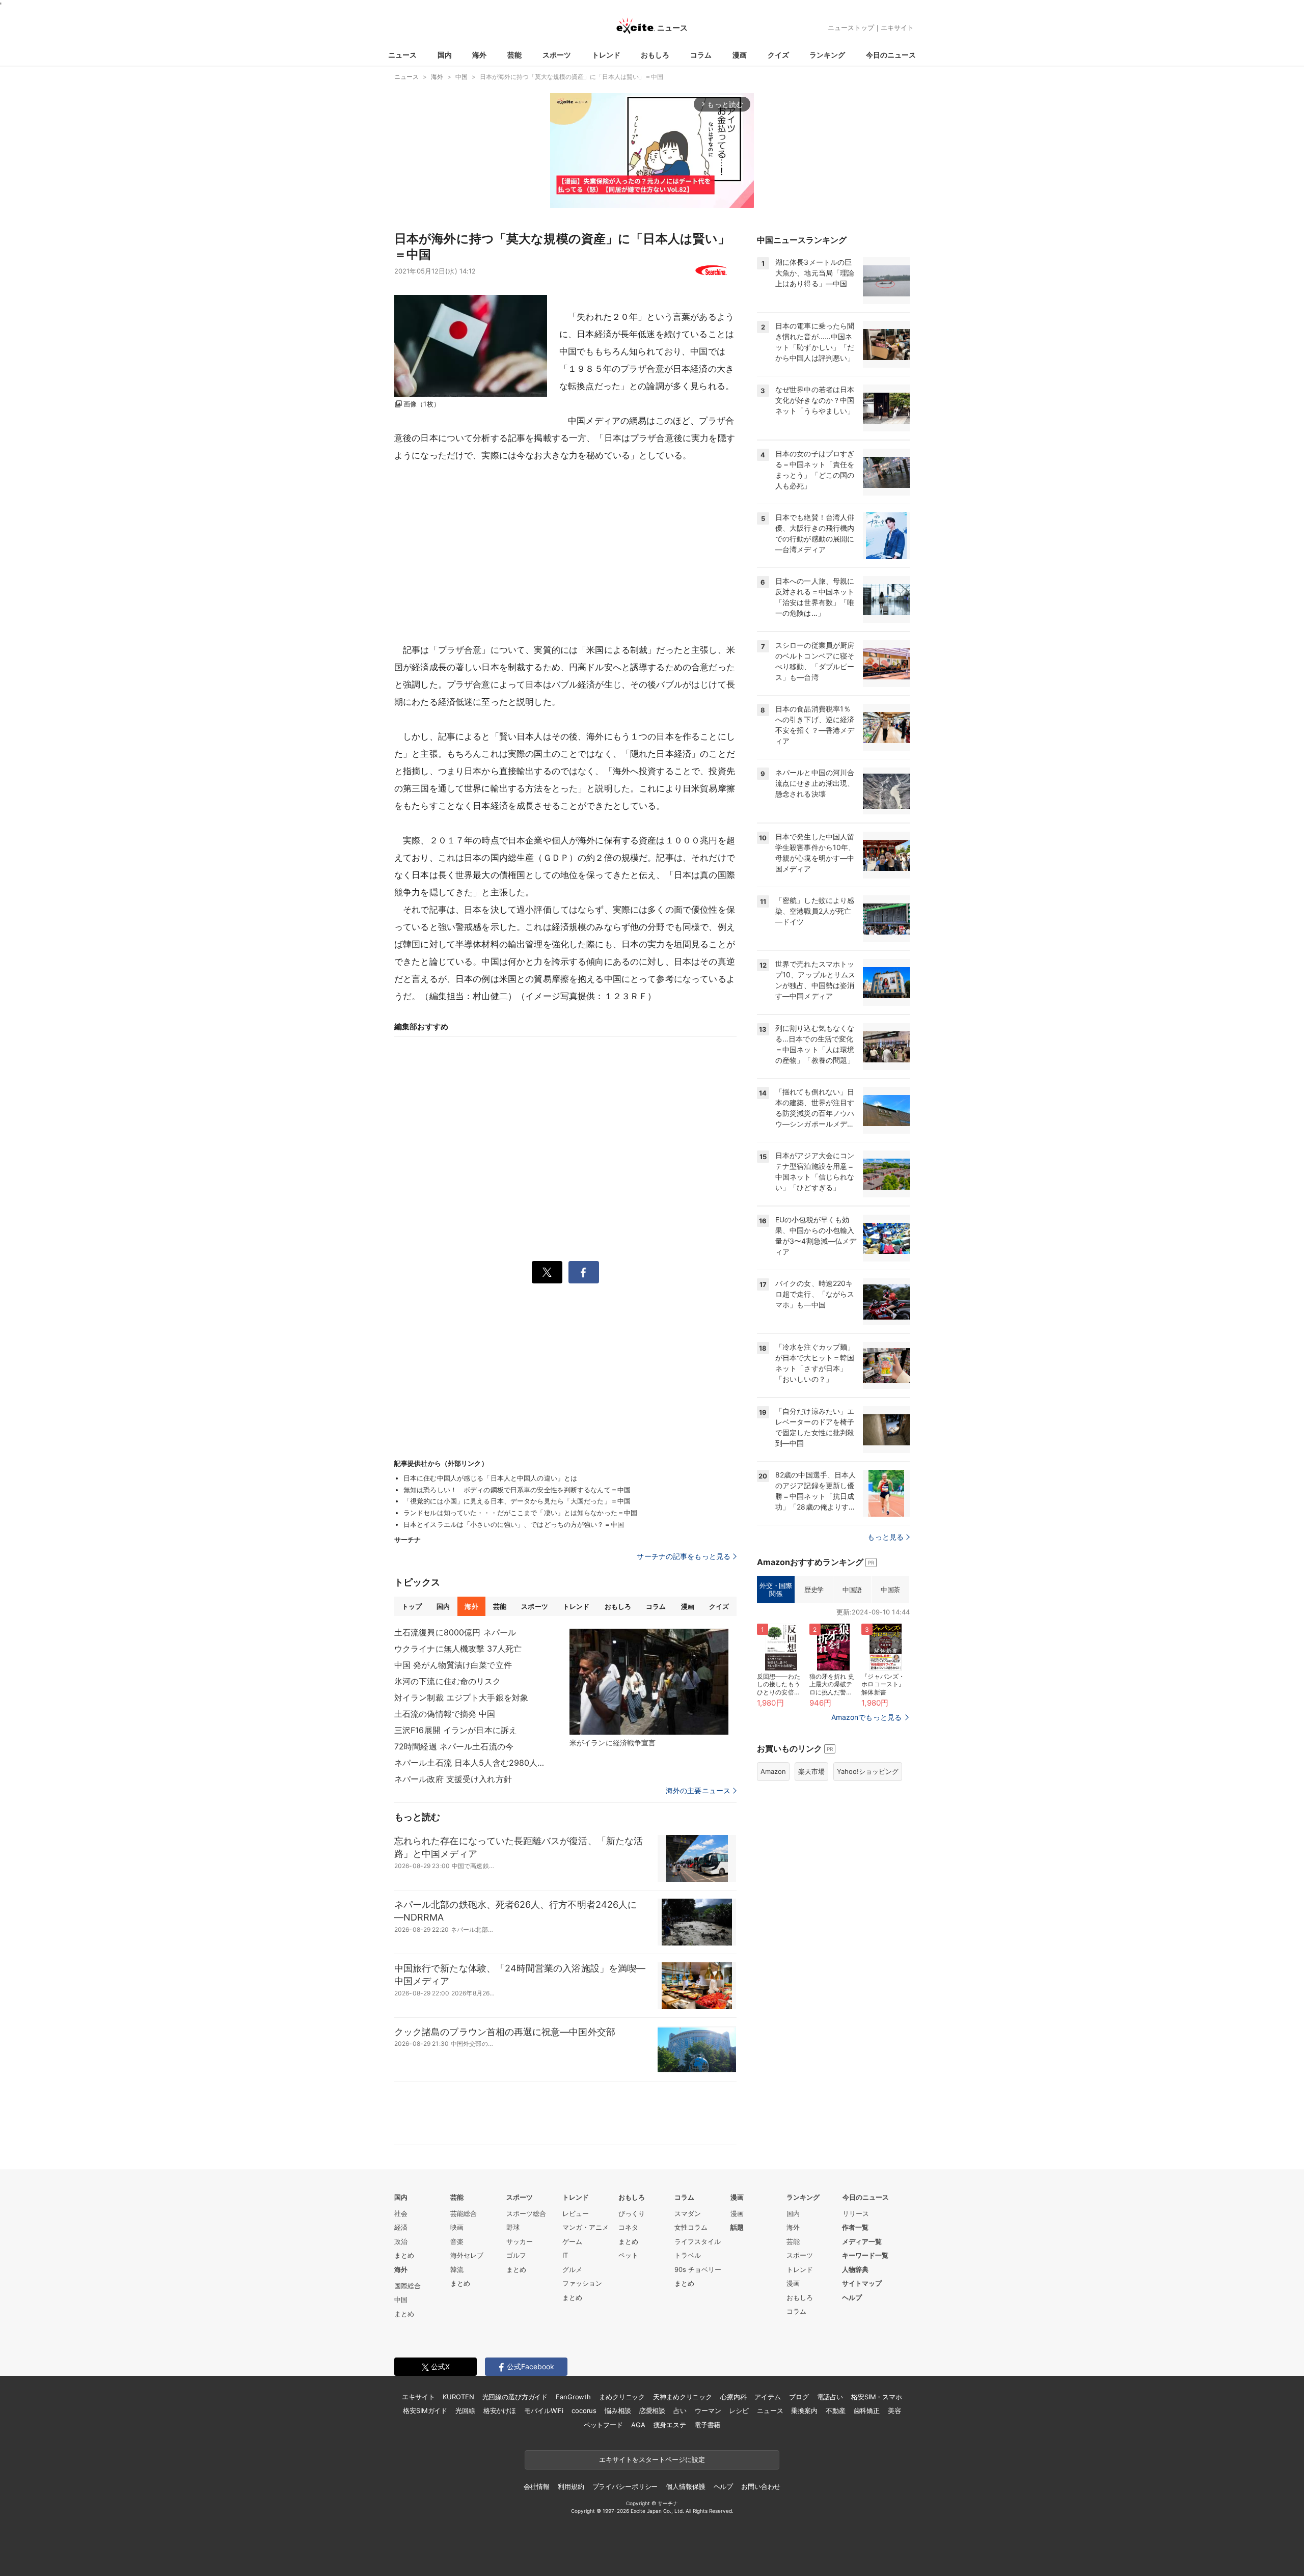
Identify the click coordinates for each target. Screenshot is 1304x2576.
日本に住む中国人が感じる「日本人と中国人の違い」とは (490, 1478)
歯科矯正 (867, 2410)
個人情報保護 (685, 2486)
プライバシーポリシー (625, 2486)
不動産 (836, 2410)
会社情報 (537, 2486)
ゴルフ (516, 2255)
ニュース (402, 55)
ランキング (827, 55)
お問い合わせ (761, 2486)
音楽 (457, 2241)
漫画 (740, 55)
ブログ (799, 2397)
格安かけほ (500, 2410)
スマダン (688, 2213)
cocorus (584, 2410)
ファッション (582, 2283)
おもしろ (655, 55)
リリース (856, 2213)
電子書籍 (707, 2425)
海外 (479, 55)
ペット (628, 2255)
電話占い (830, 2397)
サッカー (520, 2241)
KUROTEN (458, 2397)
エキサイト (897, 28)
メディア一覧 (862, 2241)
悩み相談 (618, 2410)
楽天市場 (811, 1771)
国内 (445, 55)
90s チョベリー (698, 2269)
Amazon (773, 1771)
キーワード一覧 (865, 2255)
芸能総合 (464, 2213)
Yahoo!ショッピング (868, 1771)
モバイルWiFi (544, 2410)
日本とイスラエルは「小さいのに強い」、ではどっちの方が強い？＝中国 (514, 1524)
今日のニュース (891, 55)
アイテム (767, 2397)
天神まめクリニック (683, 2397)
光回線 (465, 2410)
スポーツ (557, 55)
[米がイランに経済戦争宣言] (649, 1682)
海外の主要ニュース (698, 1791)
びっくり (632, 2213)
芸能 (514, 55)
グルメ (572, 2269)
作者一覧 (855, 2227)
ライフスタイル (698, 2241)
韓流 (457, 2269)
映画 (457, 2227)
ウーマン (708, 2410)
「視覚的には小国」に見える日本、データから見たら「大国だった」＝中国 (517, 1501)
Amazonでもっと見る (866, 1717)
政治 (401, 2241)
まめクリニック (622, 2397)
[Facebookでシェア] (584, 1272)
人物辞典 (855, 2269)
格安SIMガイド (425, 2410)
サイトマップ (862, 2283)
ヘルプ (852, 2297)
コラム (701, 55)
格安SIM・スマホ (877, 2397)
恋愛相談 (652, 2410)
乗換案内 (804, 2410)
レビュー (576, 2213)
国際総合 (407, 2286)
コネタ (628, 2227)
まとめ (404, 2255)
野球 (513, 2227)
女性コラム (691, 2227)
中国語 (852, 1590)
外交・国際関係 (776, 1590)
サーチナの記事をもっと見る (684, 1556)
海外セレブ (467, 2255)
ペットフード (603, 2425)
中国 (401, 2299)
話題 (737, 2227)
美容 (894, 2410)
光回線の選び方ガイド (515, 2397)
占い (680, 2410)
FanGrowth (573, 2397)
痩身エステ (670, 2425)
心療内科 (733, 2397)
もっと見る (886, 1537)
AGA (638, 2425)
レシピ (739, 2410)
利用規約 (571, 2486)
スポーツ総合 (526, 2213)
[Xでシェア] (547, 1272)
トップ (412, 1606)
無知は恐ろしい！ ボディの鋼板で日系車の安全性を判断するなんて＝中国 (517, 1490)
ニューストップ (851, 28)
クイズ (778, 55)
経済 (401, 2227)
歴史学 (814, 1590)
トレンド (606, 55)
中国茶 (890, 1590)
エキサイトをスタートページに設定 (652, 2459)
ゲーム (572, 2241)
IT (565, 2255)
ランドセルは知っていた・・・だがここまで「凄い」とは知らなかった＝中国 (520, 1513)
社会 (401, 2213)
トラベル (688, 2255)
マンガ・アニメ (586, 2227)
